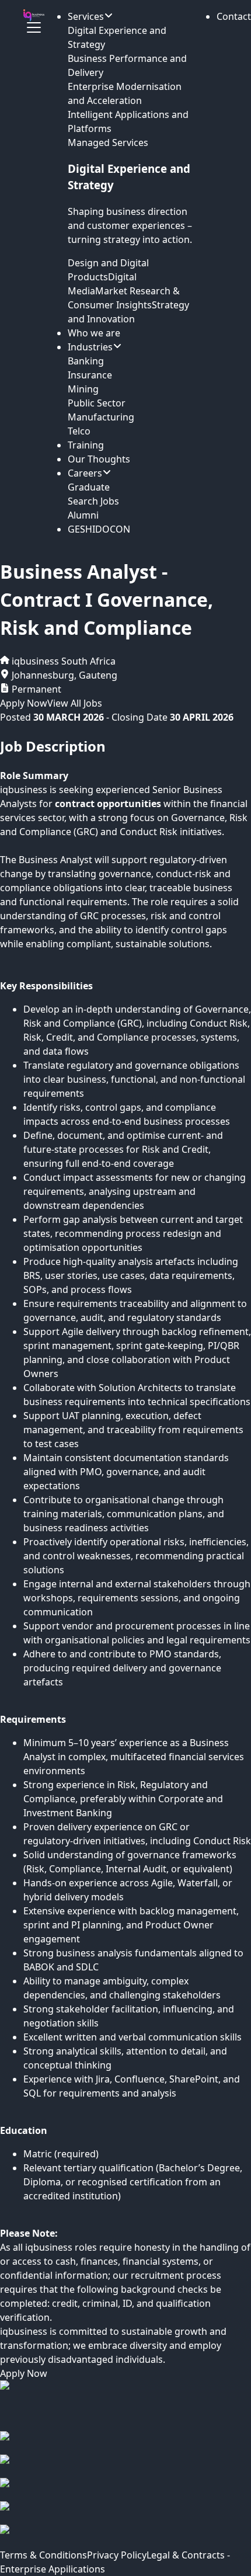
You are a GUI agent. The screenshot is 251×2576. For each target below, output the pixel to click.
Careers (85, 473)
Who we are (94, 333)
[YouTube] (125, 2536)
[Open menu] (34, 27)
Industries (90, 347)
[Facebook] (125, 2443)
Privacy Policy (117, 2555)
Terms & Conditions (43, 2555)
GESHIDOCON (99, 529)
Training (86, 445)
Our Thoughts (99, 459)
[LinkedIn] (125, 2490)
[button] (234, 16)
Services (86, 16)
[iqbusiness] (34, 15)
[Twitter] (125, 2513)
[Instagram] (125, 2466)
